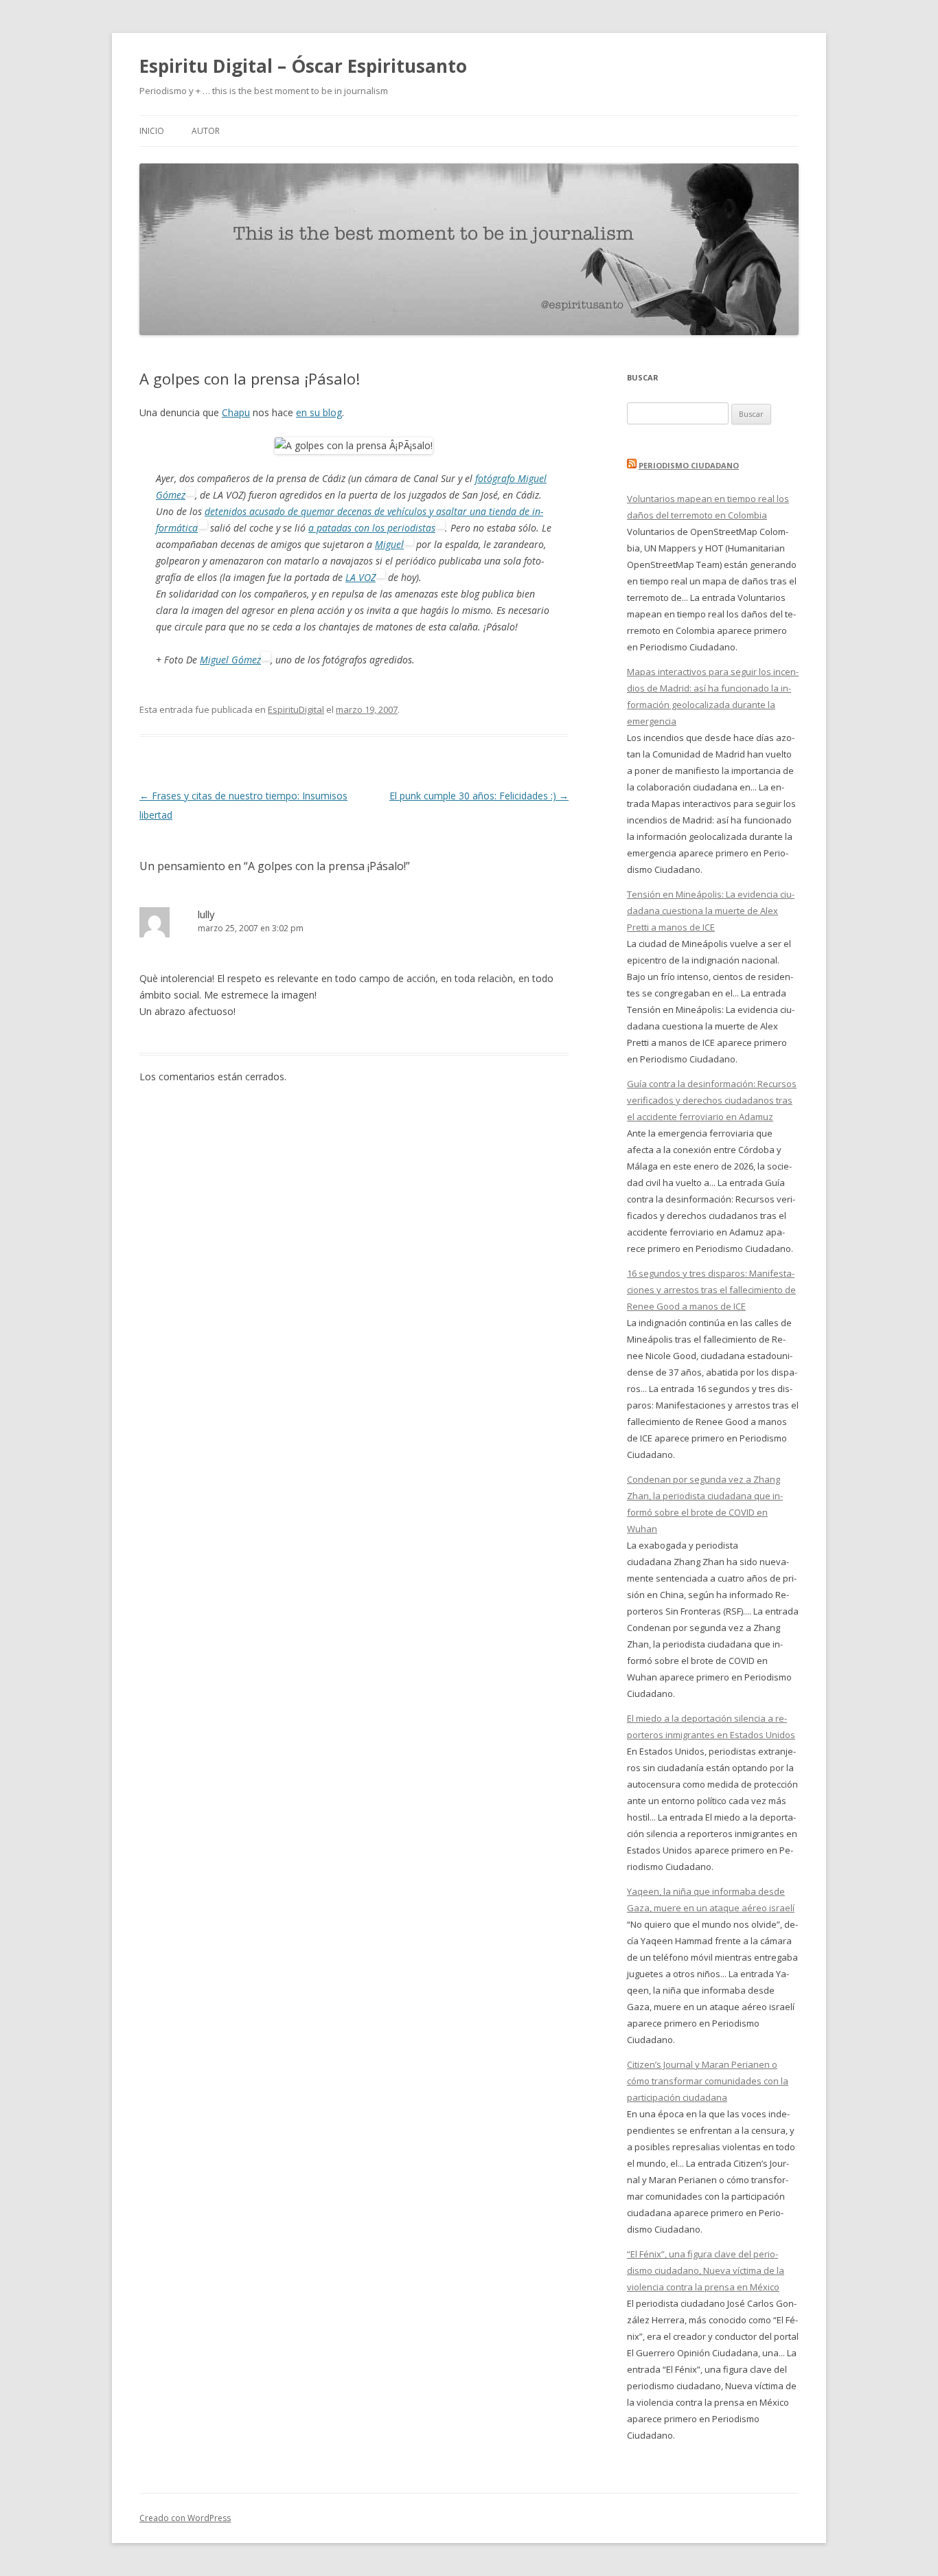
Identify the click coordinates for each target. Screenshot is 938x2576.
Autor (206, 131)
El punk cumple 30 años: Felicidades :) (479, 796)
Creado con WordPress (185, 2518)
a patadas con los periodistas (372, 528)
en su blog (319, 412)
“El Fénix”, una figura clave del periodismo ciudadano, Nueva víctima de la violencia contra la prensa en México (706, 2270)
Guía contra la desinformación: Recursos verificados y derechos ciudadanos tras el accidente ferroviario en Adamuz (712, 1100)
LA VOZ (361, 577)
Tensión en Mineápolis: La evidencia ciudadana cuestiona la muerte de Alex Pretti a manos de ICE (711, 911)
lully (206, 914)
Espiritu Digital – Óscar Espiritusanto (303, 66)
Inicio (152, 131)
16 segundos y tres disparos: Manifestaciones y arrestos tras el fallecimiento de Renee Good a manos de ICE (711, 1290)
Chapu (236, 412)
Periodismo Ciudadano (689, 465)
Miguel (389, 544)
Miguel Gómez (230, 660)
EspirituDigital (296, 709)
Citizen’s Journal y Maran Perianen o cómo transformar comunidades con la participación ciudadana (708, 2081)
